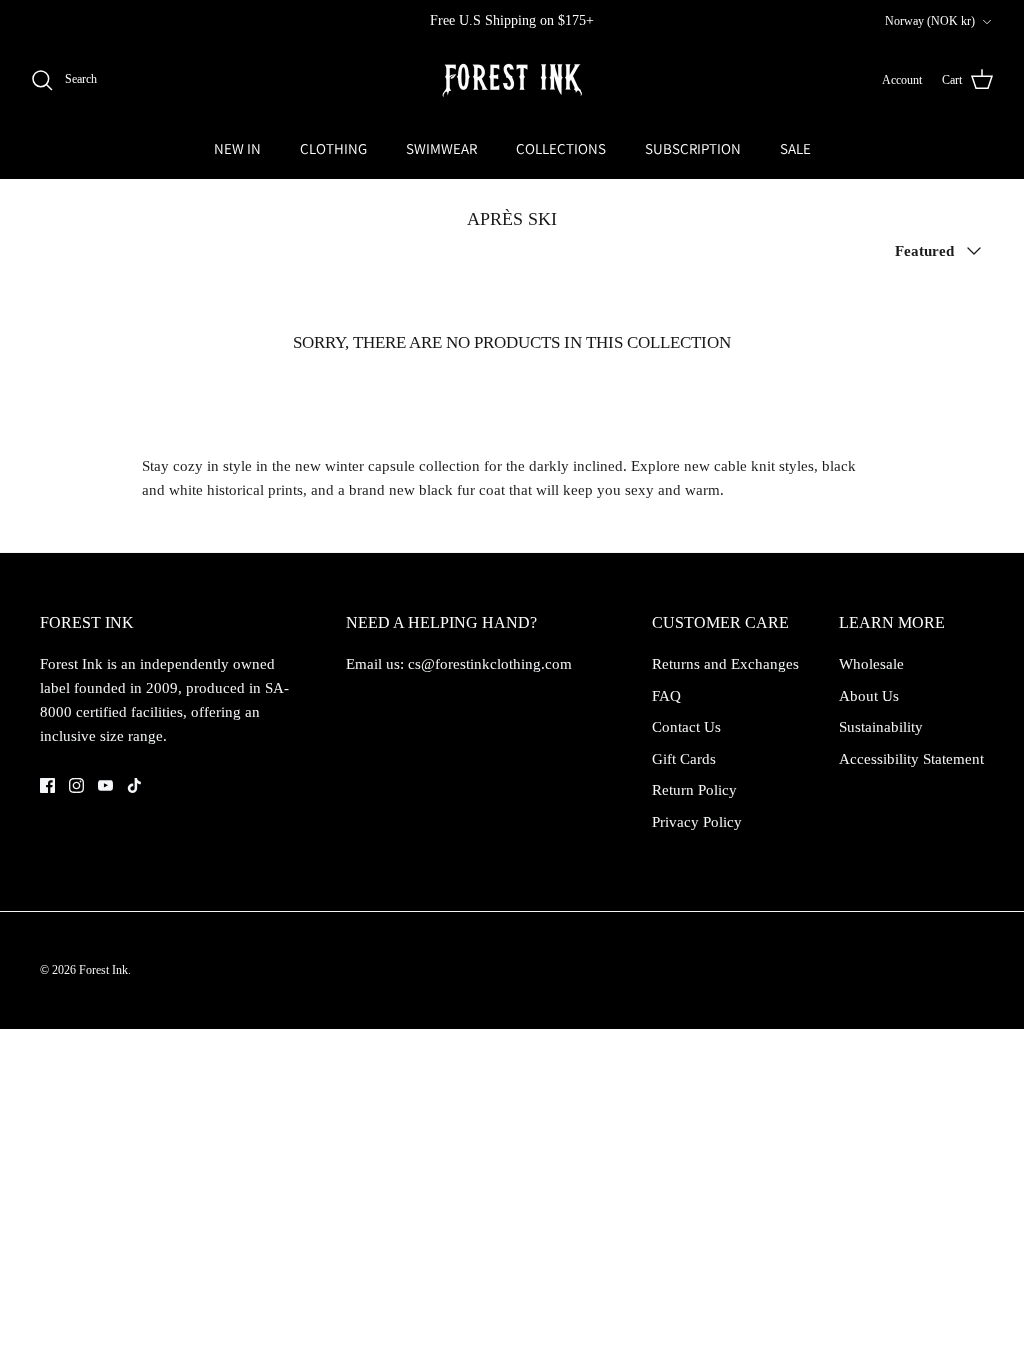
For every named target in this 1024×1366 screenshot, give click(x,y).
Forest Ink (103, 970)
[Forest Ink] (512, 80)
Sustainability (881, 727)
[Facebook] (47, 785)
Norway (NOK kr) (930, 21)
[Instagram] (76, 785)
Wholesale (871, 664)
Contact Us (686, 727)
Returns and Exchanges (725, 664)
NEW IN (237, 148)
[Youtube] (105, 785)
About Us (869, 696)
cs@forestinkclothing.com (490, 664)
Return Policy (694, 790)
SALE (795, 148)
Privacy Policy (697, 822)
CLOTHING (333, 148)
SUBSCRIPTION (693, 148)
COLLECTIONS (561, 148)
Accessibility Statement (911, 759)
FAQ (666, 696)
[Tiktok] (134, 785)
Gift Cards (684, 759)
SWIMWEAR (441, 148)
